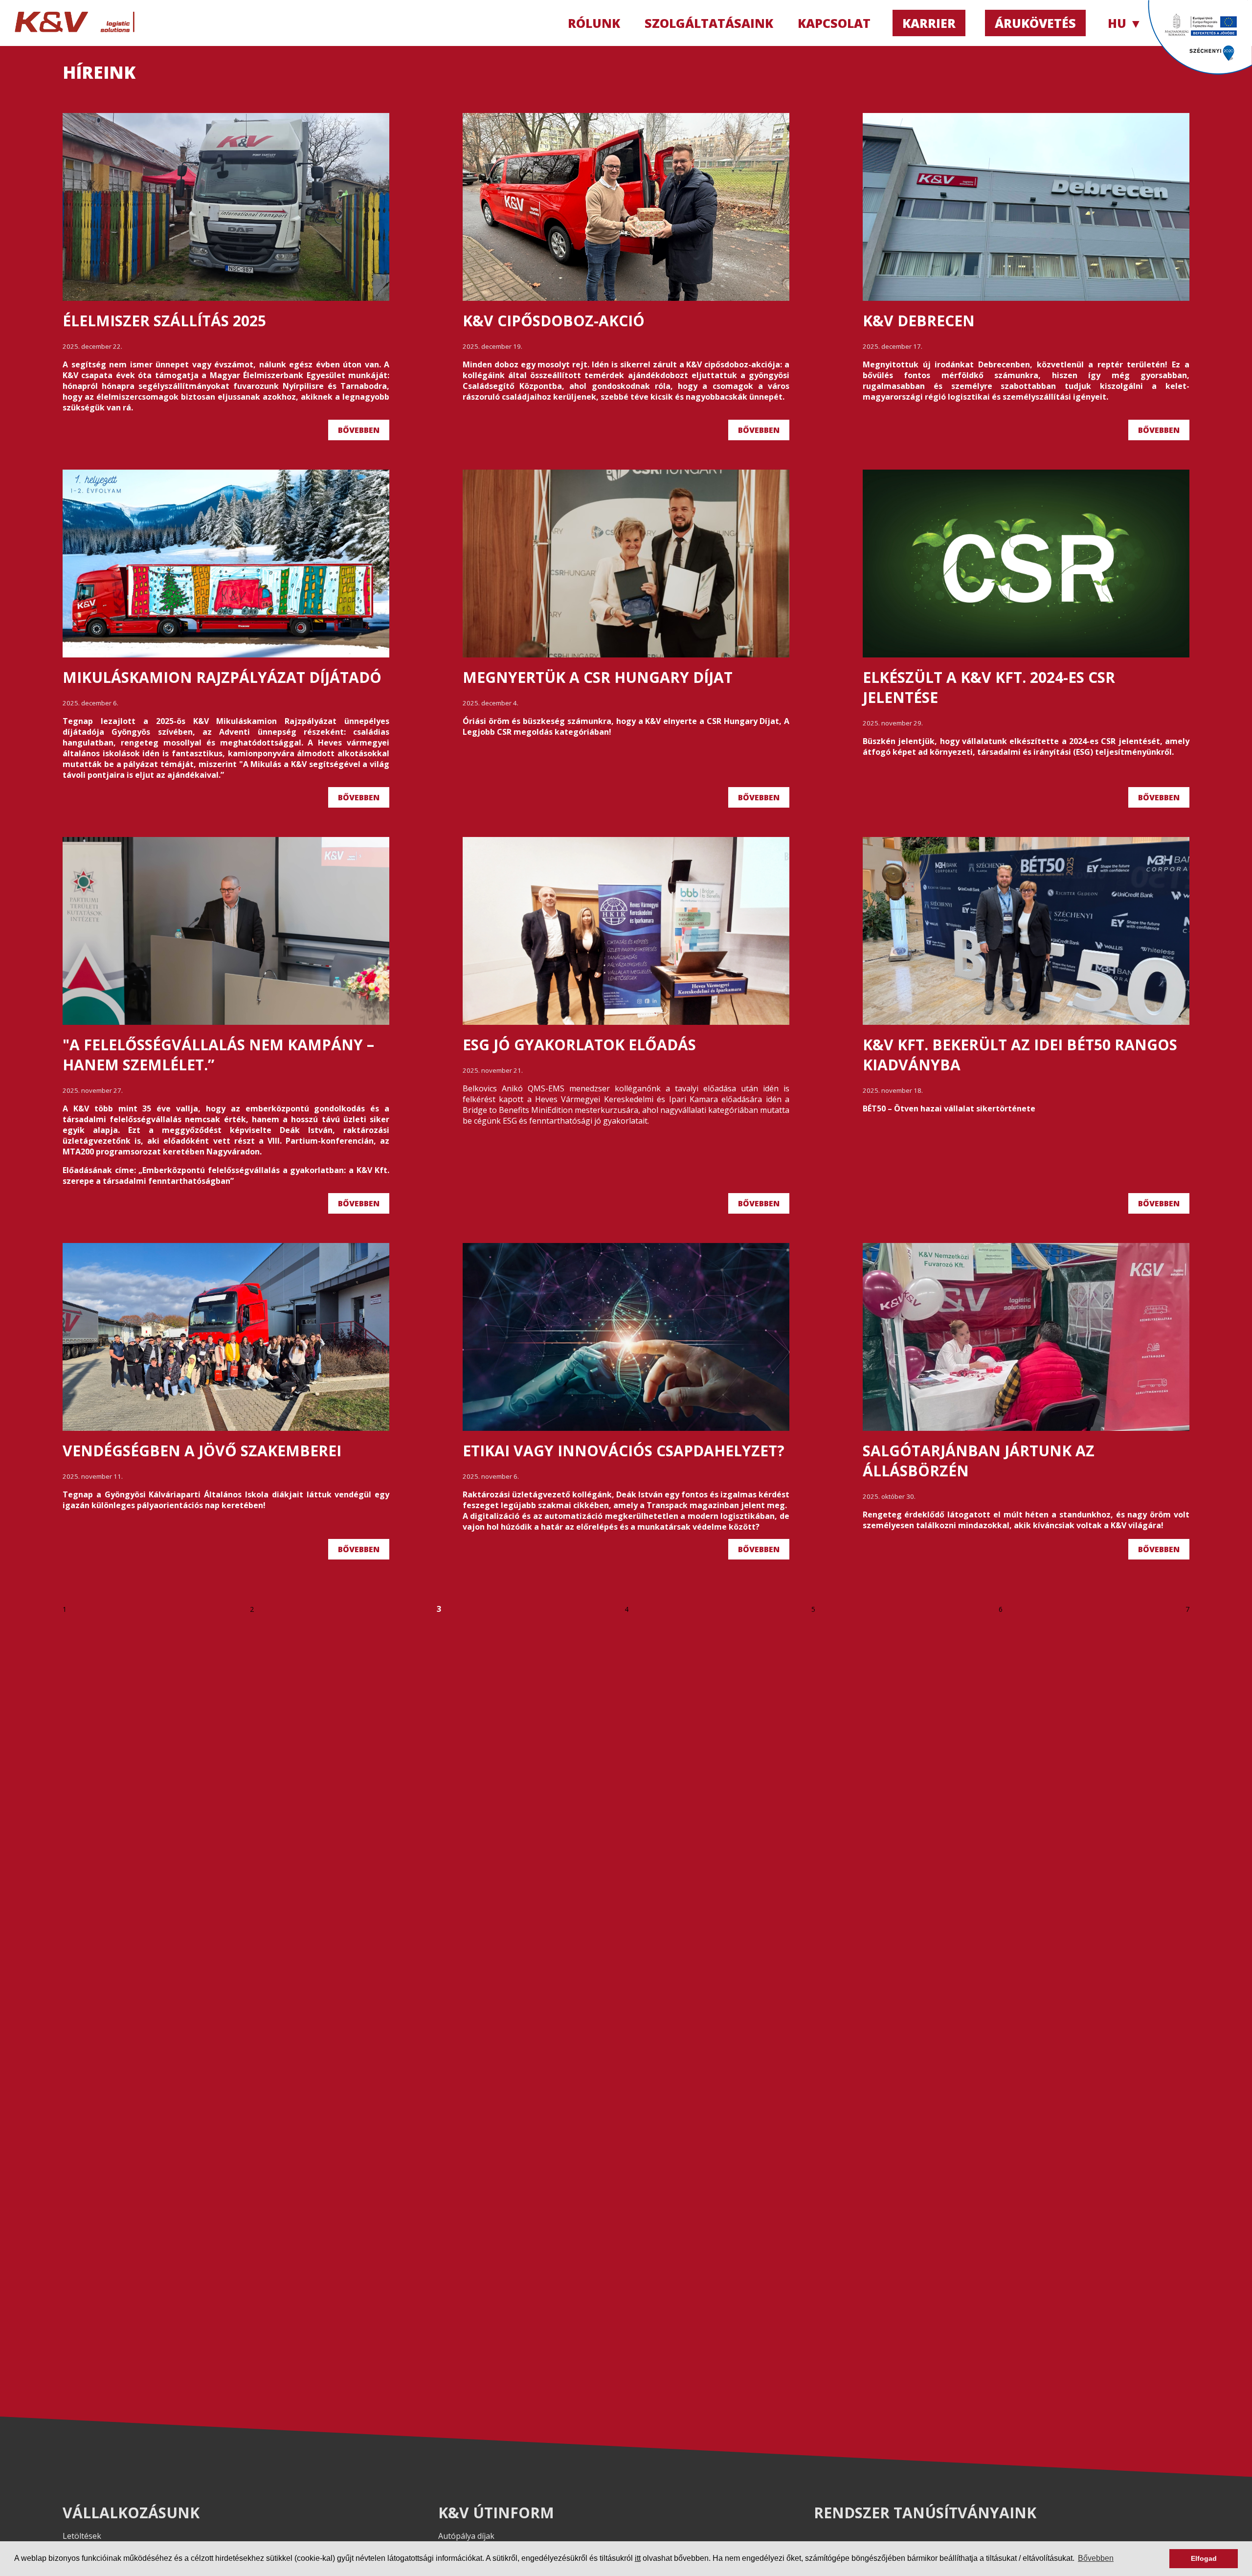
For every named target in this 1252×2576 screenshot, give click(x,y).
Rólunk (594, 23)
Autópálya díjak (466, 2536)
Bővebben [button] (1096, 2558)
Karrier (929, 23)
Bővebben (359, 430)
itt (638, 2558)
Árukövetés (1035, 23)
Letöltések (82, 2536)
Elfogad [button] (1204, 2558)
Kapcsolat (834, 23)
